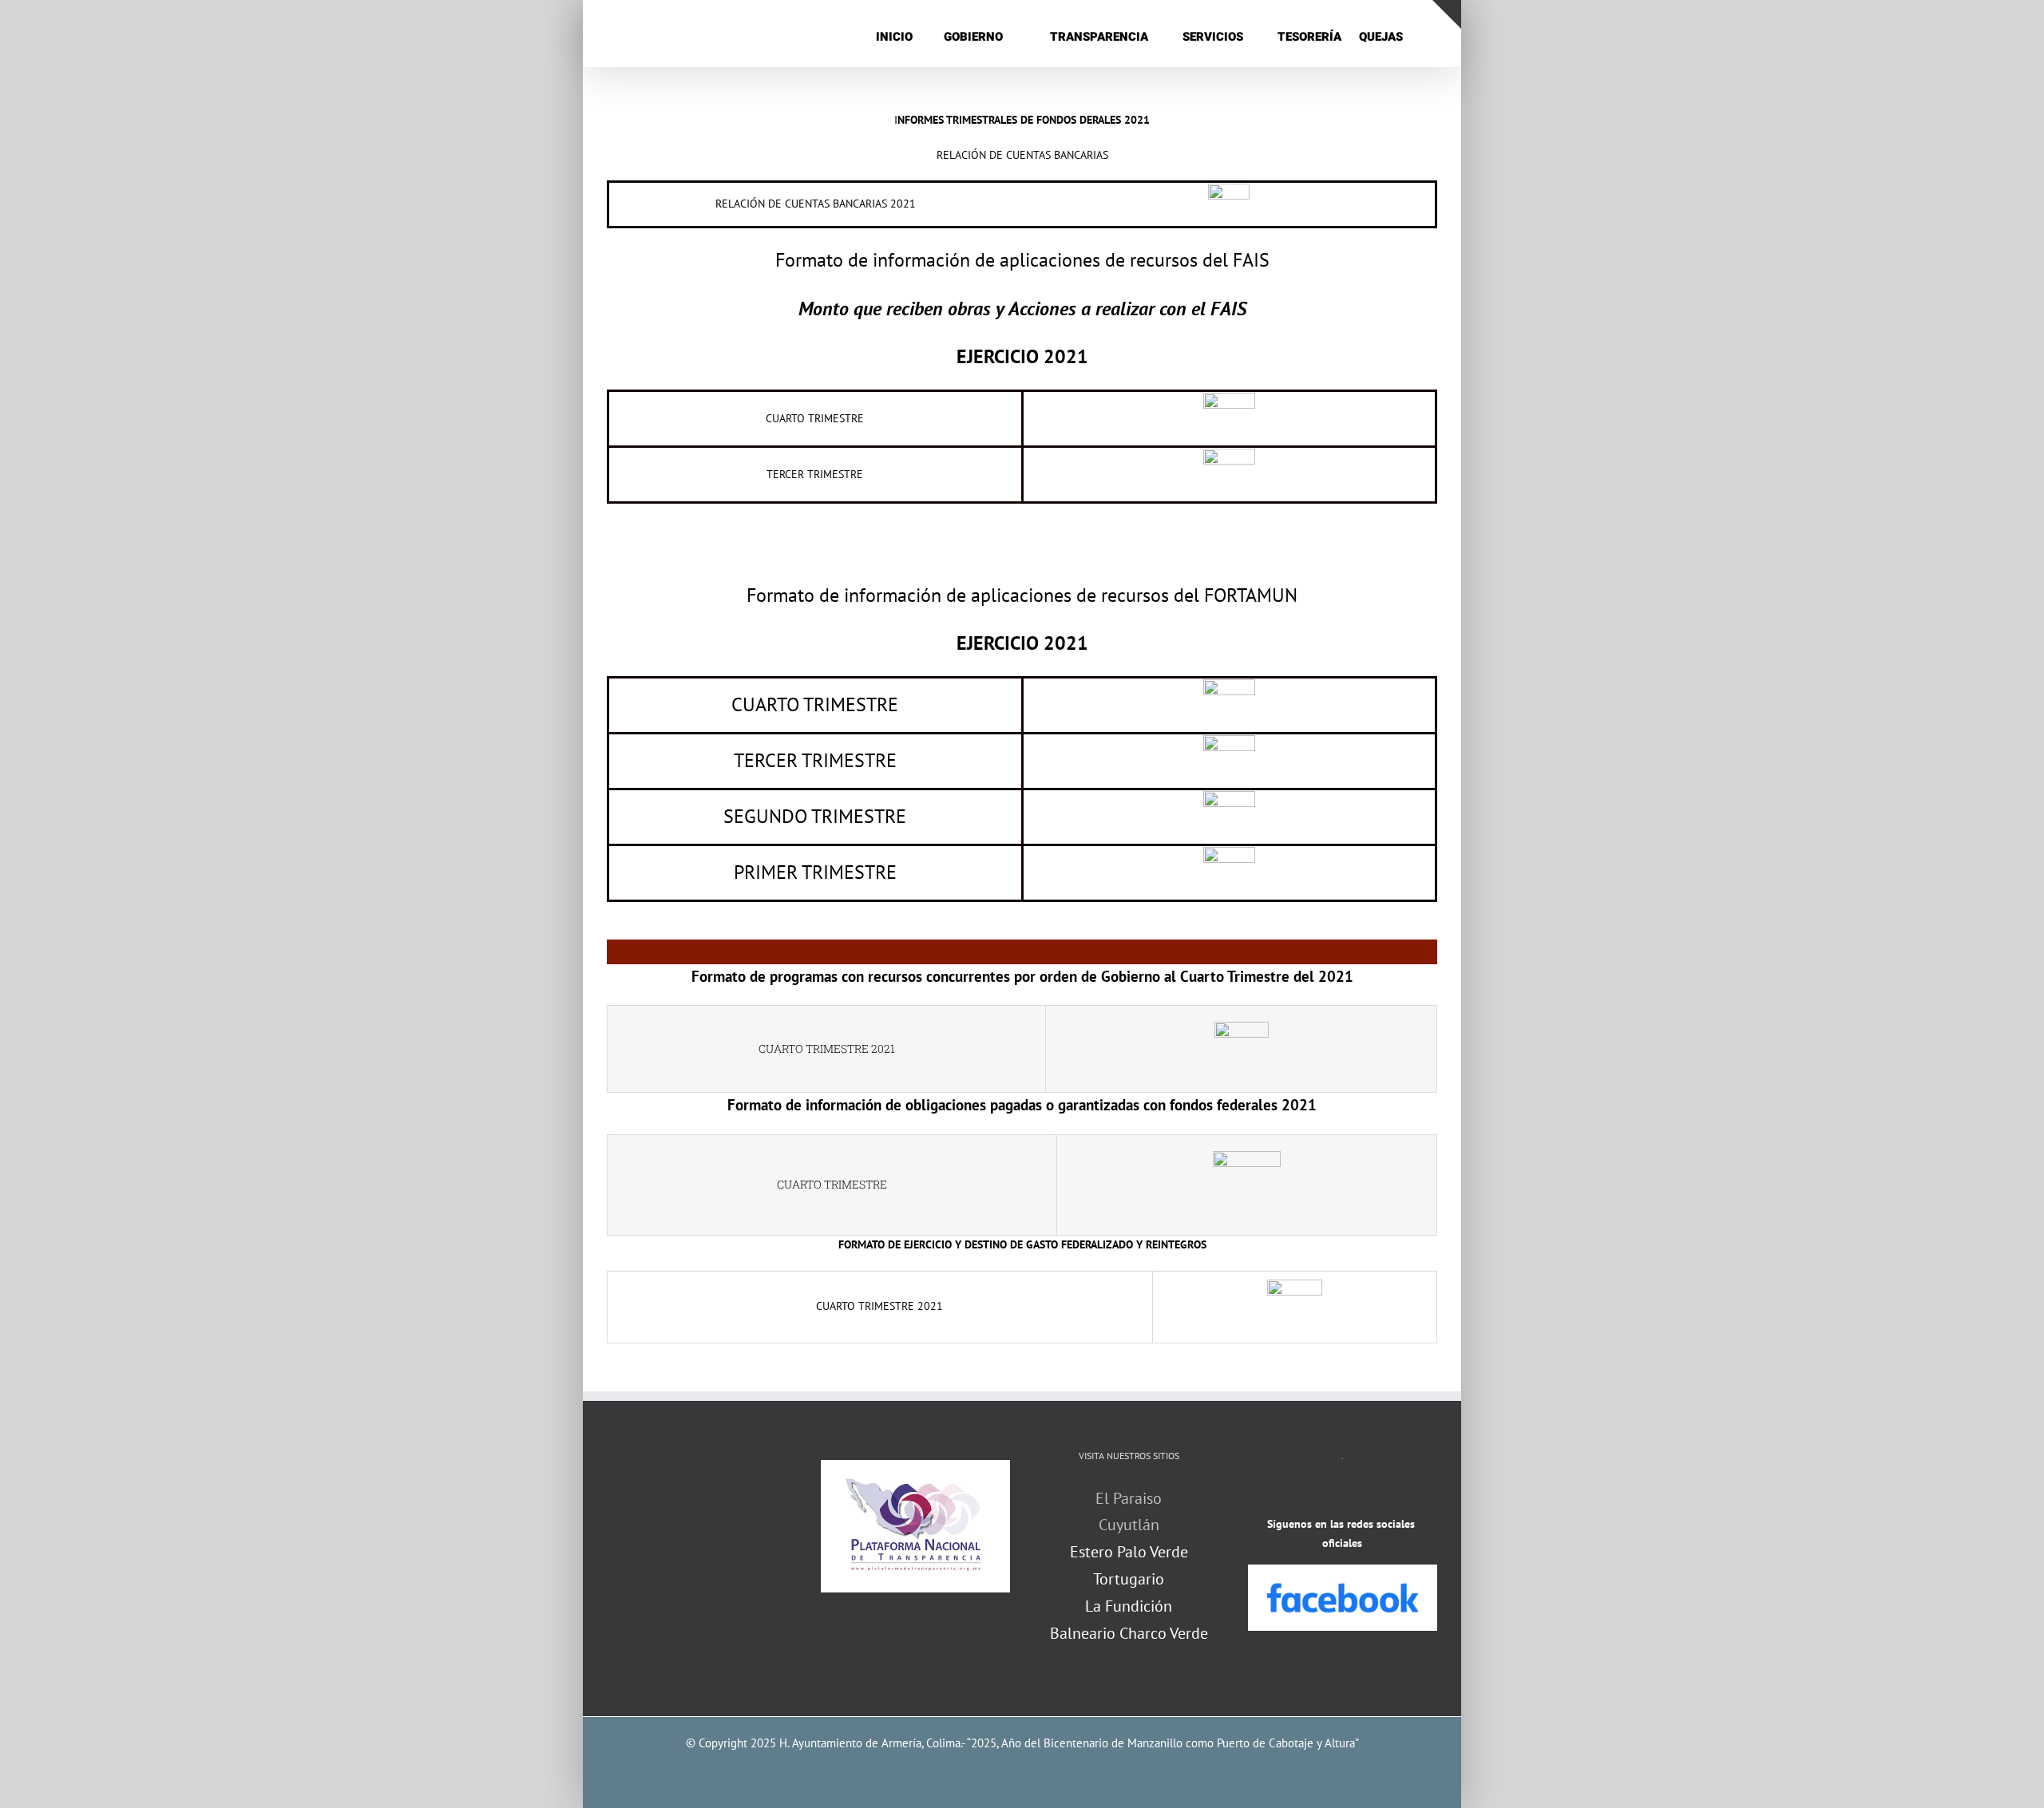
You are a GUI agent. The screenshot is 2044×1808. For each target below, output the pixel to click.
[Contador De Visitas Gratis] (1342, 1494)
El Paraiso (1129, 1498)
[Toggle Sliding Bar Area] (1447, 14)
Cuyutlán (1129, 1525)
